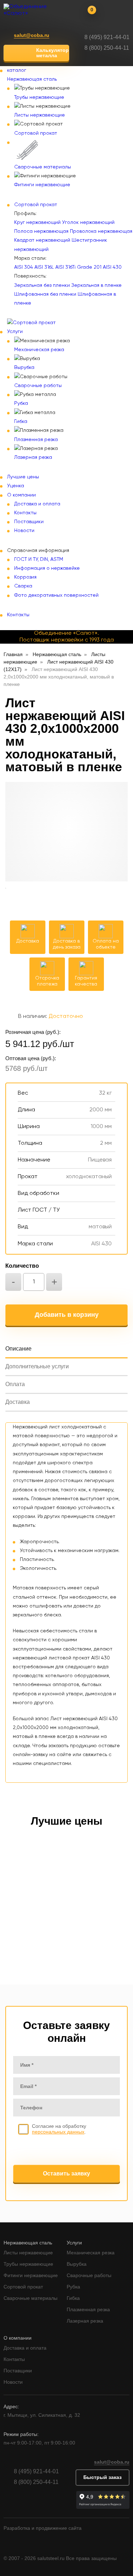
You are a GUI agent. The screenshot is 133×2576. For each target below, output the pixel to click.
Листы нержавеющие (40, 115)
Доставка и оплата (37, 504)
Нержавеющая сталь (32, 79)
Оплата (15, 1384)
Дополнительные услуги (37, 1366)
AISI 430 (112, 267)
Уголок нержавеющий (88, 222)
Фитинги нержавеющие (42, 185)
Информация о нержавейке (47, 568)
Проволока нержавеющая (101, 231)
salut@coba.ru (32, 35)
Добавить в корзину (67, 1315)
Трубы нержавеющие (39, 97)
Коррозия (25, 577)
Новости (24, 531)
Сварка (23, 586)
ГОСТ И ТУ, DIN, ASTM (39, 559)
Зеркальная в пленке (96, 285)
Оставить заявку (66, 2173)
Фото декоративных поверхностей (56, 595)
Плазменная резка (36, 440)
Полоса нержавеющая (41, 231)
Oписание (18, 1349)
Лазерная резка (33, 457)
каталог (17, 70)
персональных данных (58, 2132)
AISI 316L (44, 267)
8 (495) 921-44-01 (107, 37)
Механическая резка (39, 350)
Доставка (18, 1402)
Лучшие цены (23, 477)
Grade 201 (89, 267)
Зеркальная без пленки (42, 285)
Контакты (25, 513)
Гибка (21, 422)
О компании (21, 495)
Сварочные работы (38, 386)
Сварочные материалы (43, 167)
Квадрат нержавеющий (42, 240)
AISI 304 (24, 267)
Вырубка (24, 367)
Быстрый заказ (102, 2477)
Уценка (16, 486)
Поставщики (29, 522)
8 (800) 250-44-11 (107, 48)
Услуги (15, 332)
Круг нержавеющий (37, 222)
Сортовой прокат (36, 133)
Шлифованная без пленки (45, 294)
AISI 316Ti (65, 267)
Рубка (21, 403)
